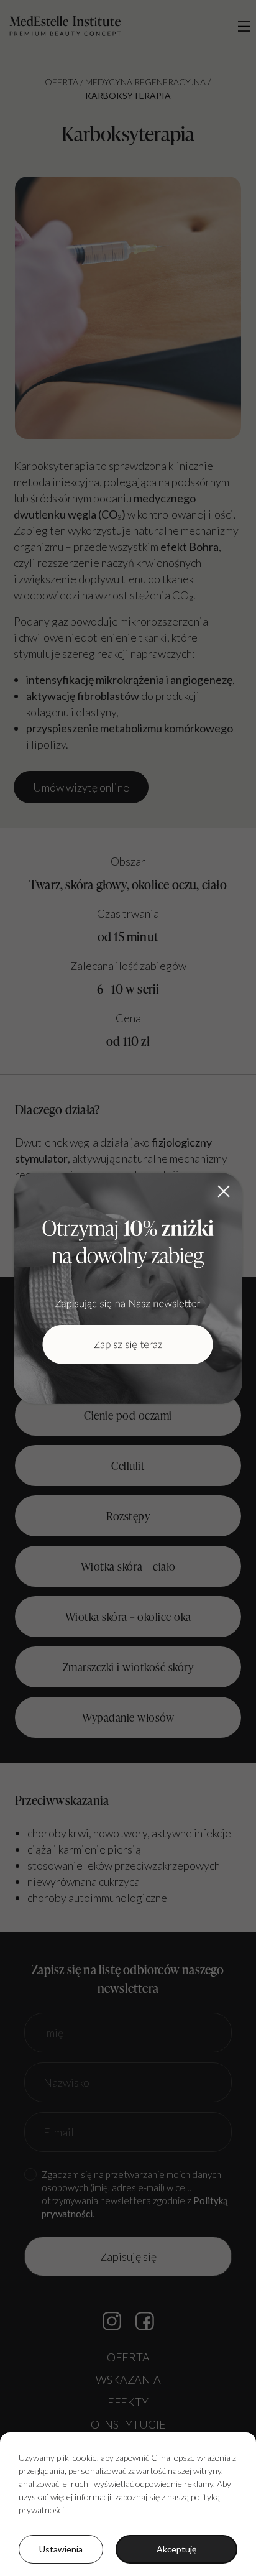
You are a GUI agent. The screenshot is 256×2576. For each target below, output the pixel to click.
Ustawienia (61, 2549)
